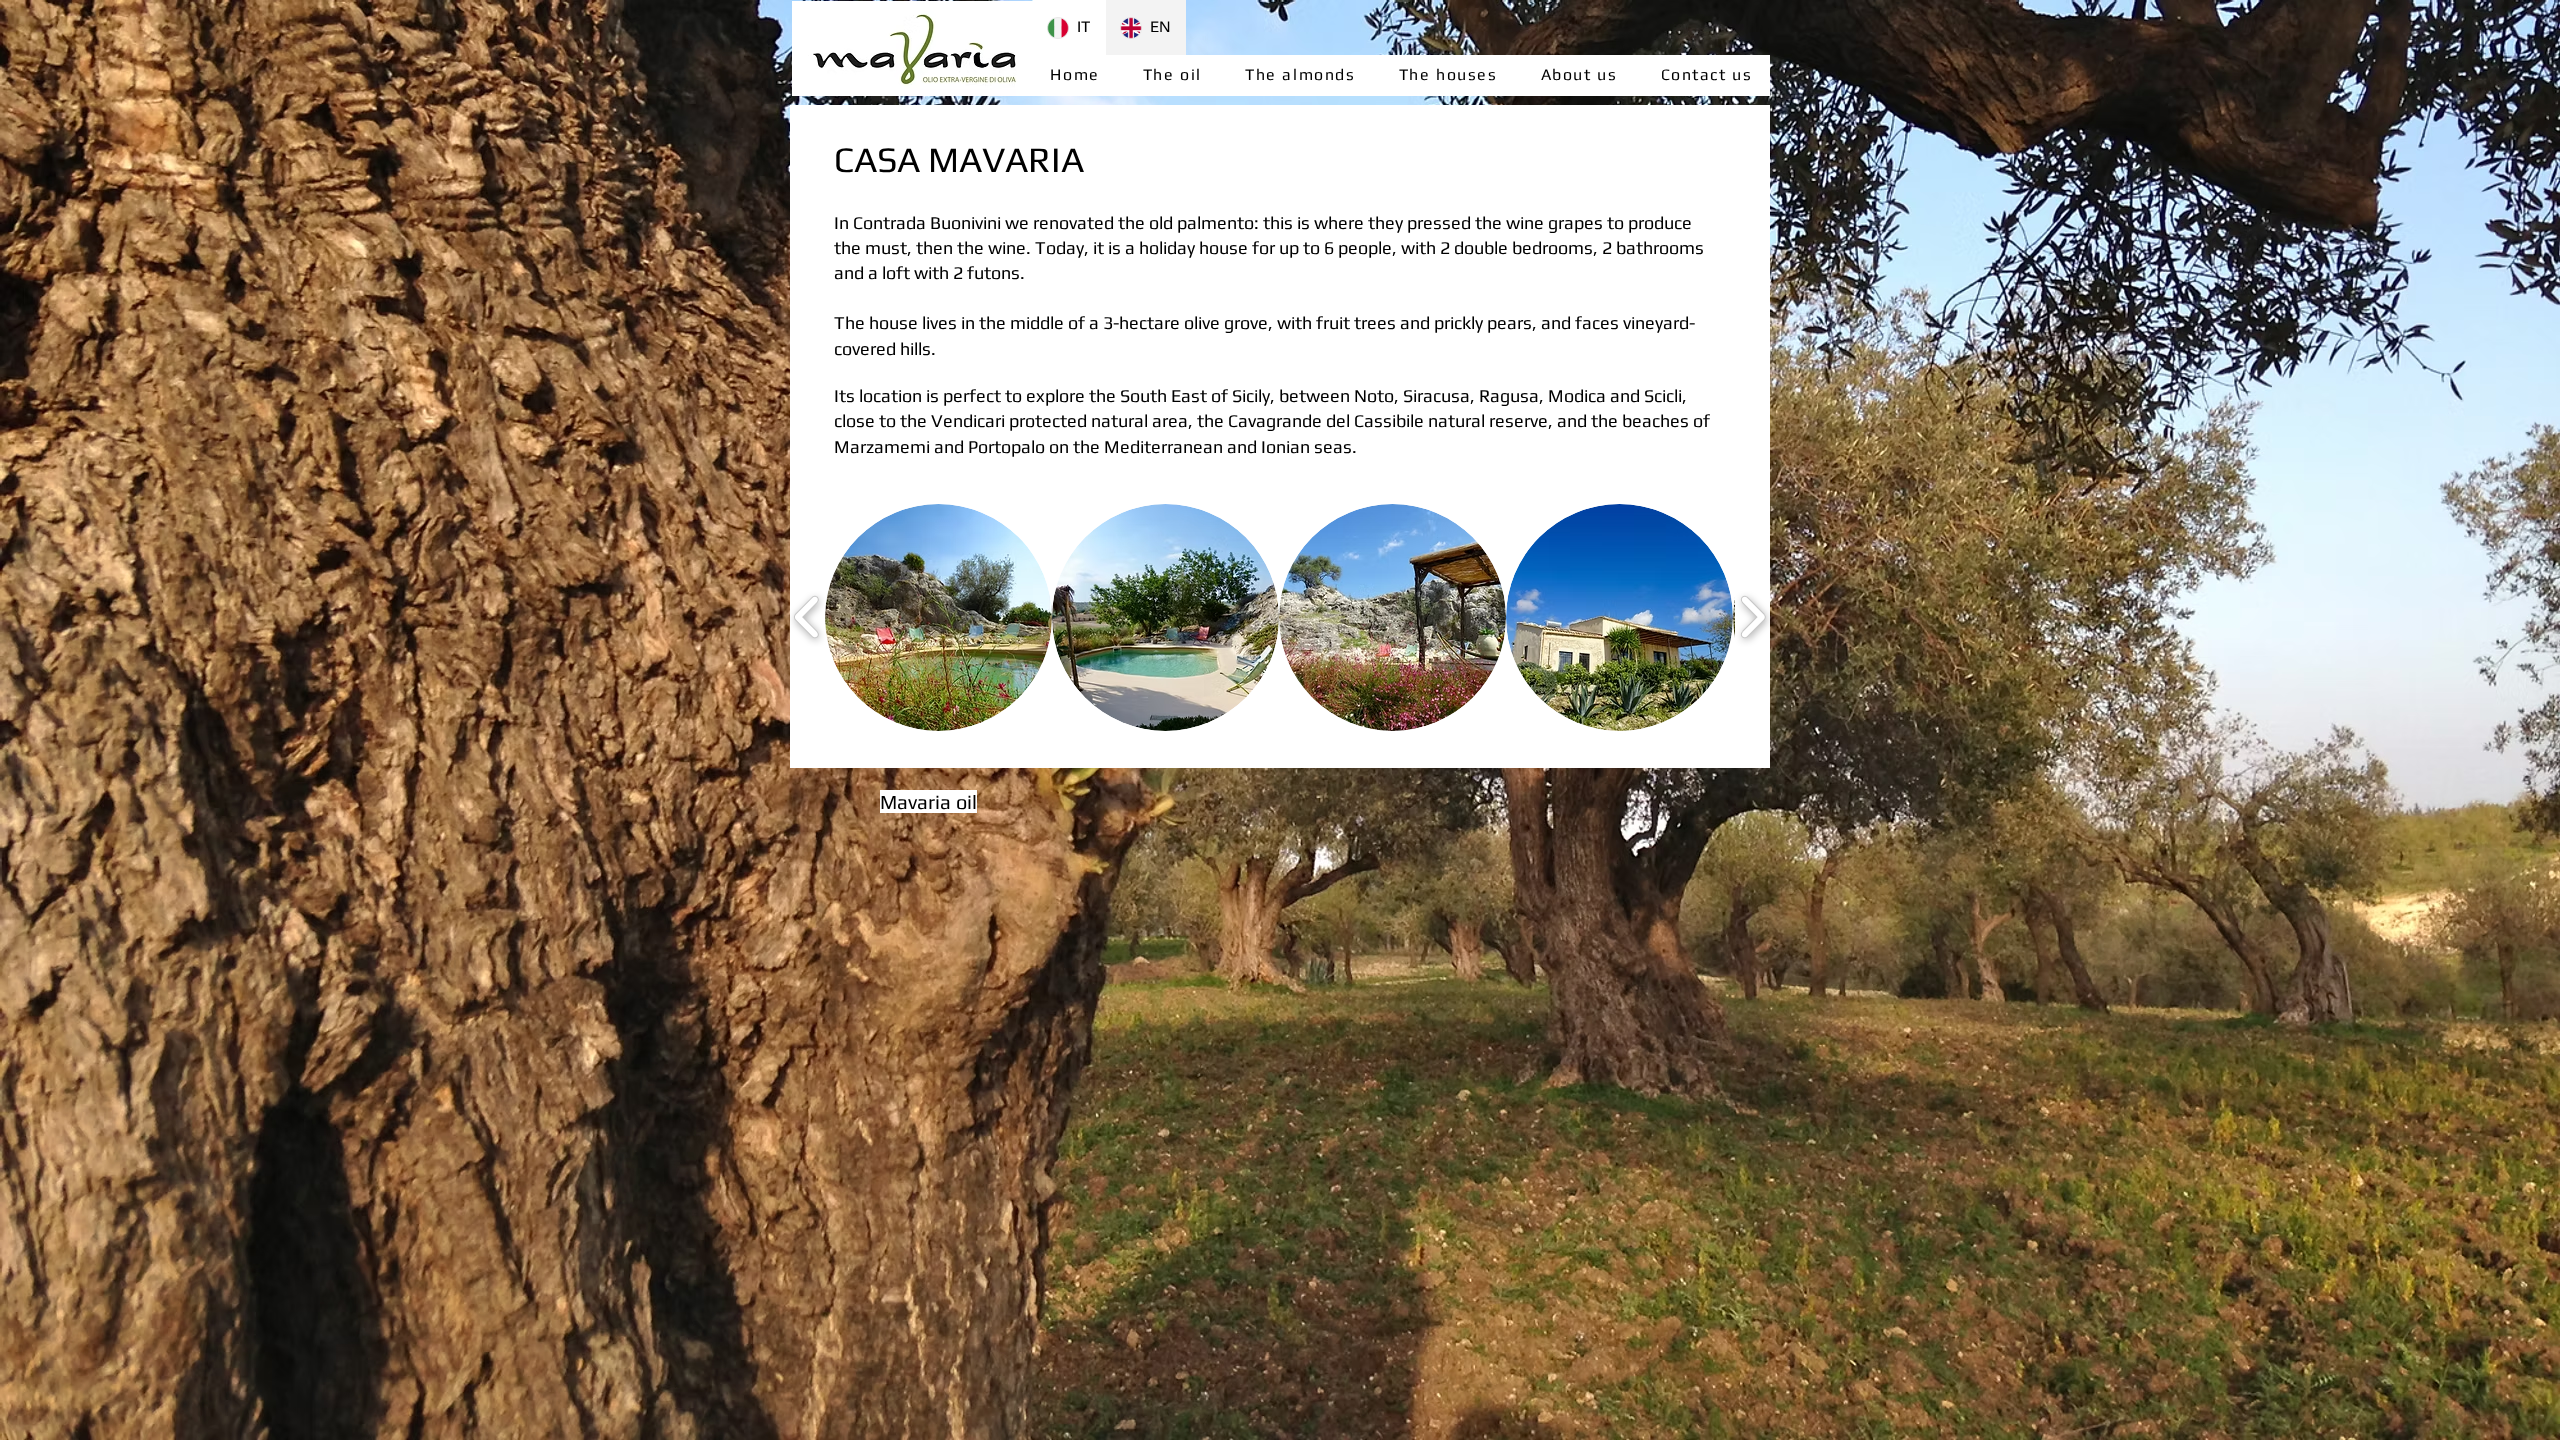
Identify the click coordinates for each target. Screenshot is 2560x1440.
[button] (938, 617)
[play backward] (807, 617)
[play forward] (1752, 617)
